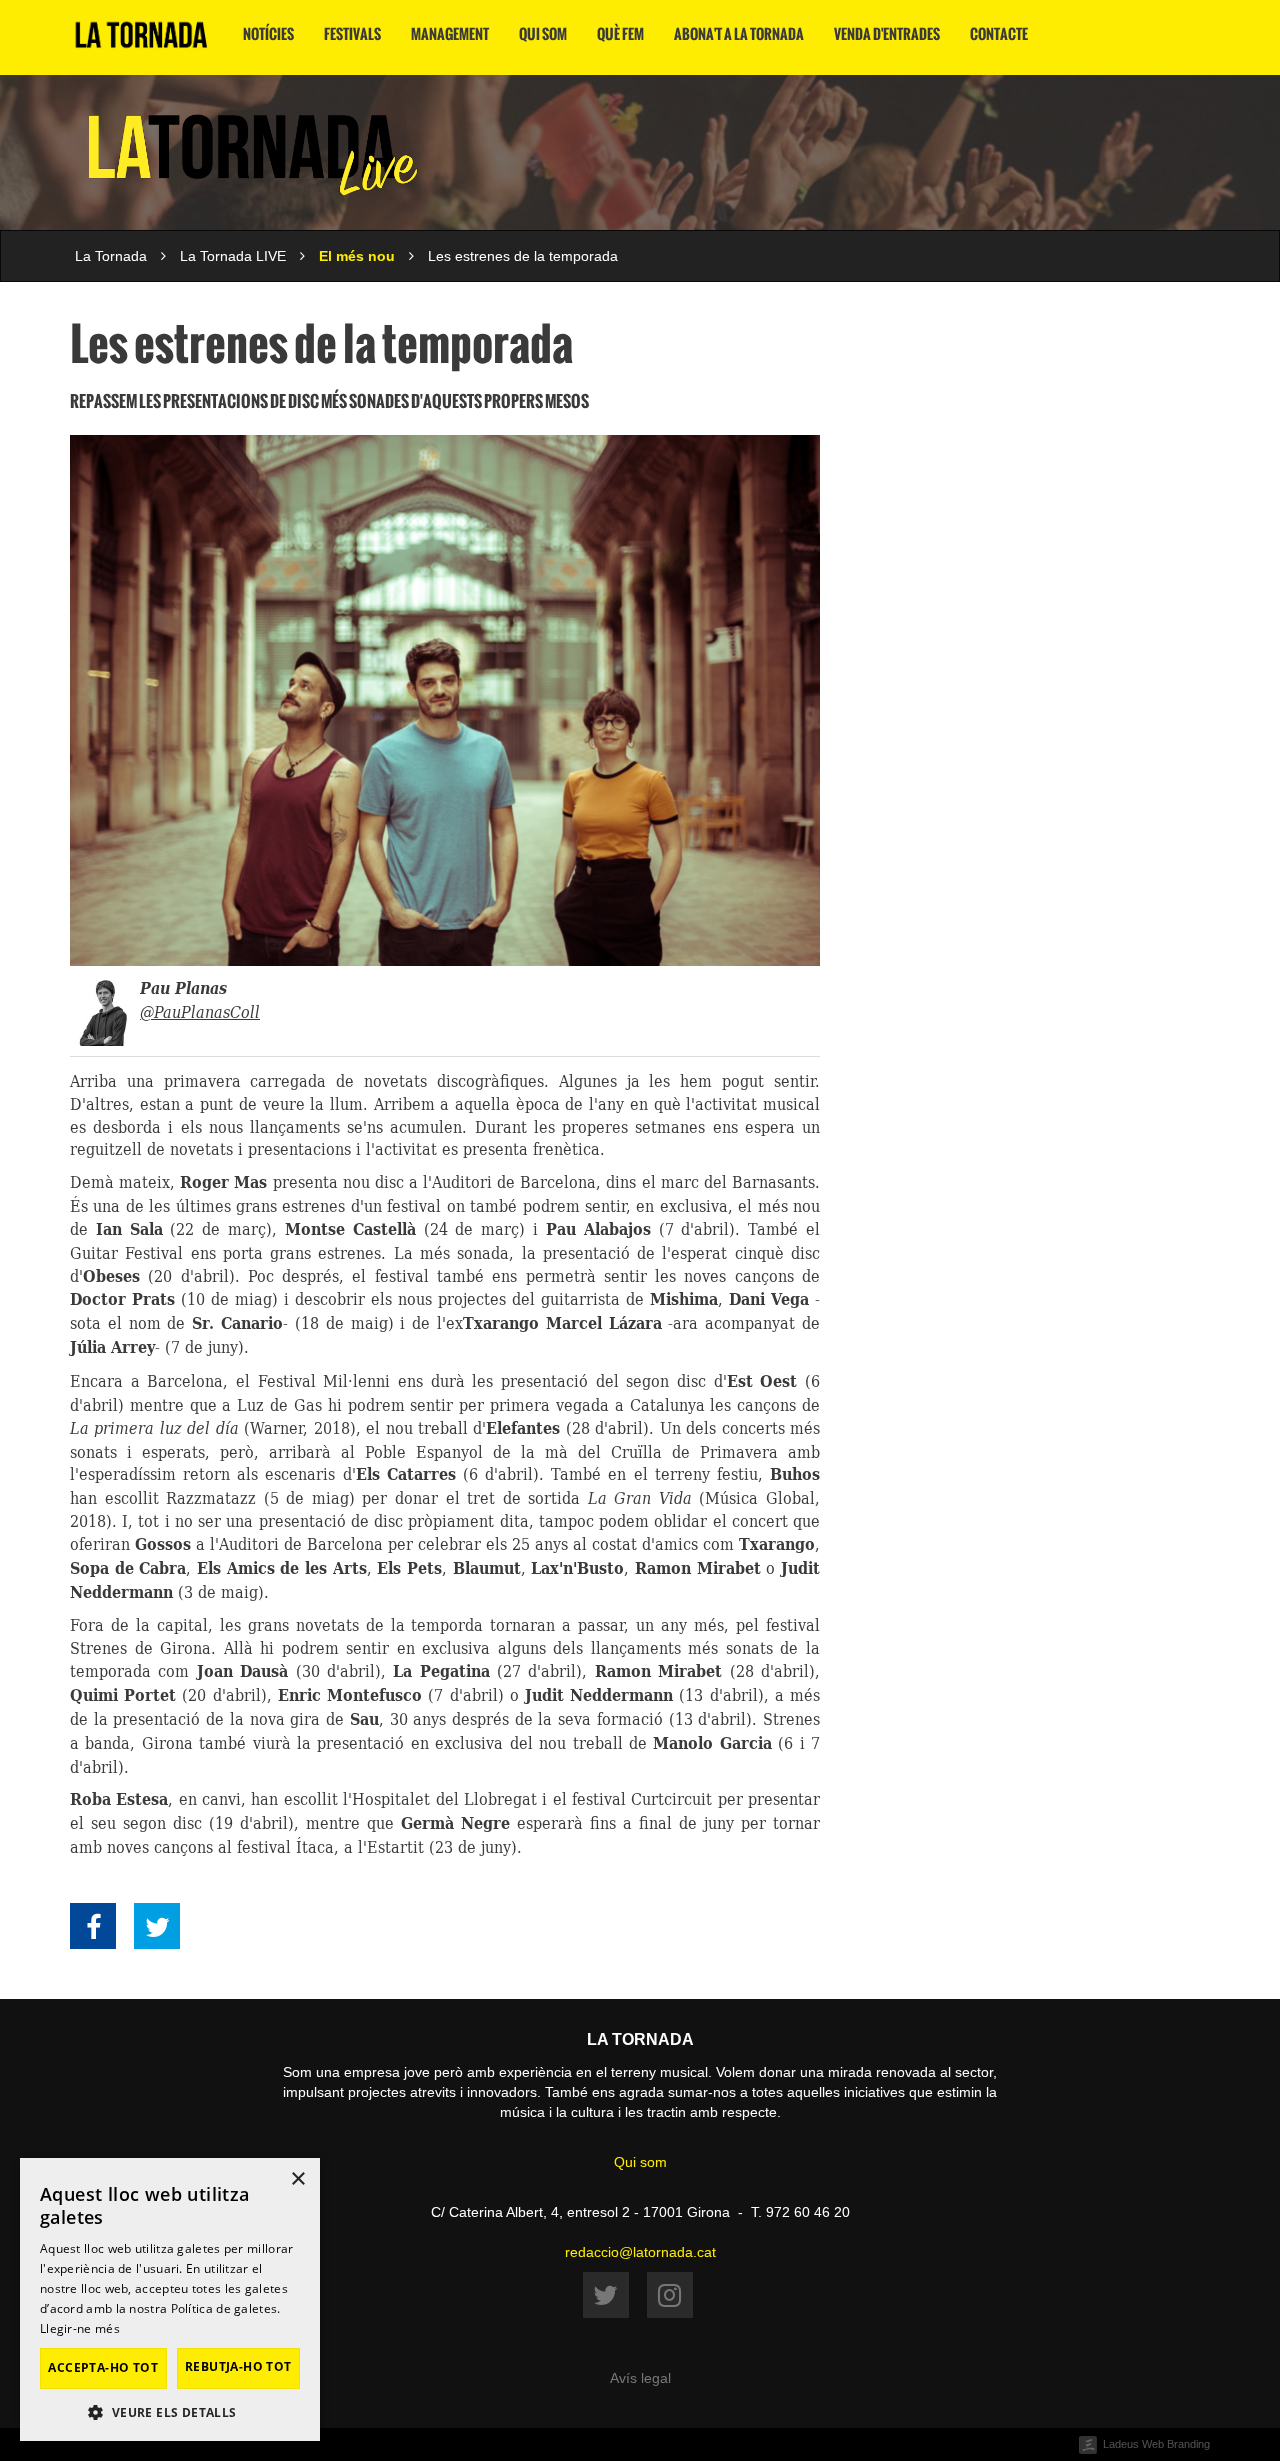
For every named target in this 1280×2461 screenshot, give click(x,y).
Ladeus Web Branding (1156, 2444)
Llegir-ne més (80, 2328)
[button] (170, 2411)
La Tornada (111, 256)
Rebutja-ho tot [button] (238, 2366)
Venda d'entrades (887, 34)
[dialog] (170, 2299)
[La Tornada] (141, 42)
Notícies (268, 34)
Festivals (352, 34)
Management (450, 34)
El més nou (357, 256)
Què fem (620, 34)
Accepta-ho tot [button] (103, 2367)
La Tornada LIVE (233, 256)
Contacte (999, 34)
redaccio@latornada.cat (640, 2252)
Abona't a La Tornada (739, 34)
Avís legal (640, 2378)
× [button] (297, 2179)
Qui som (543, 34)
